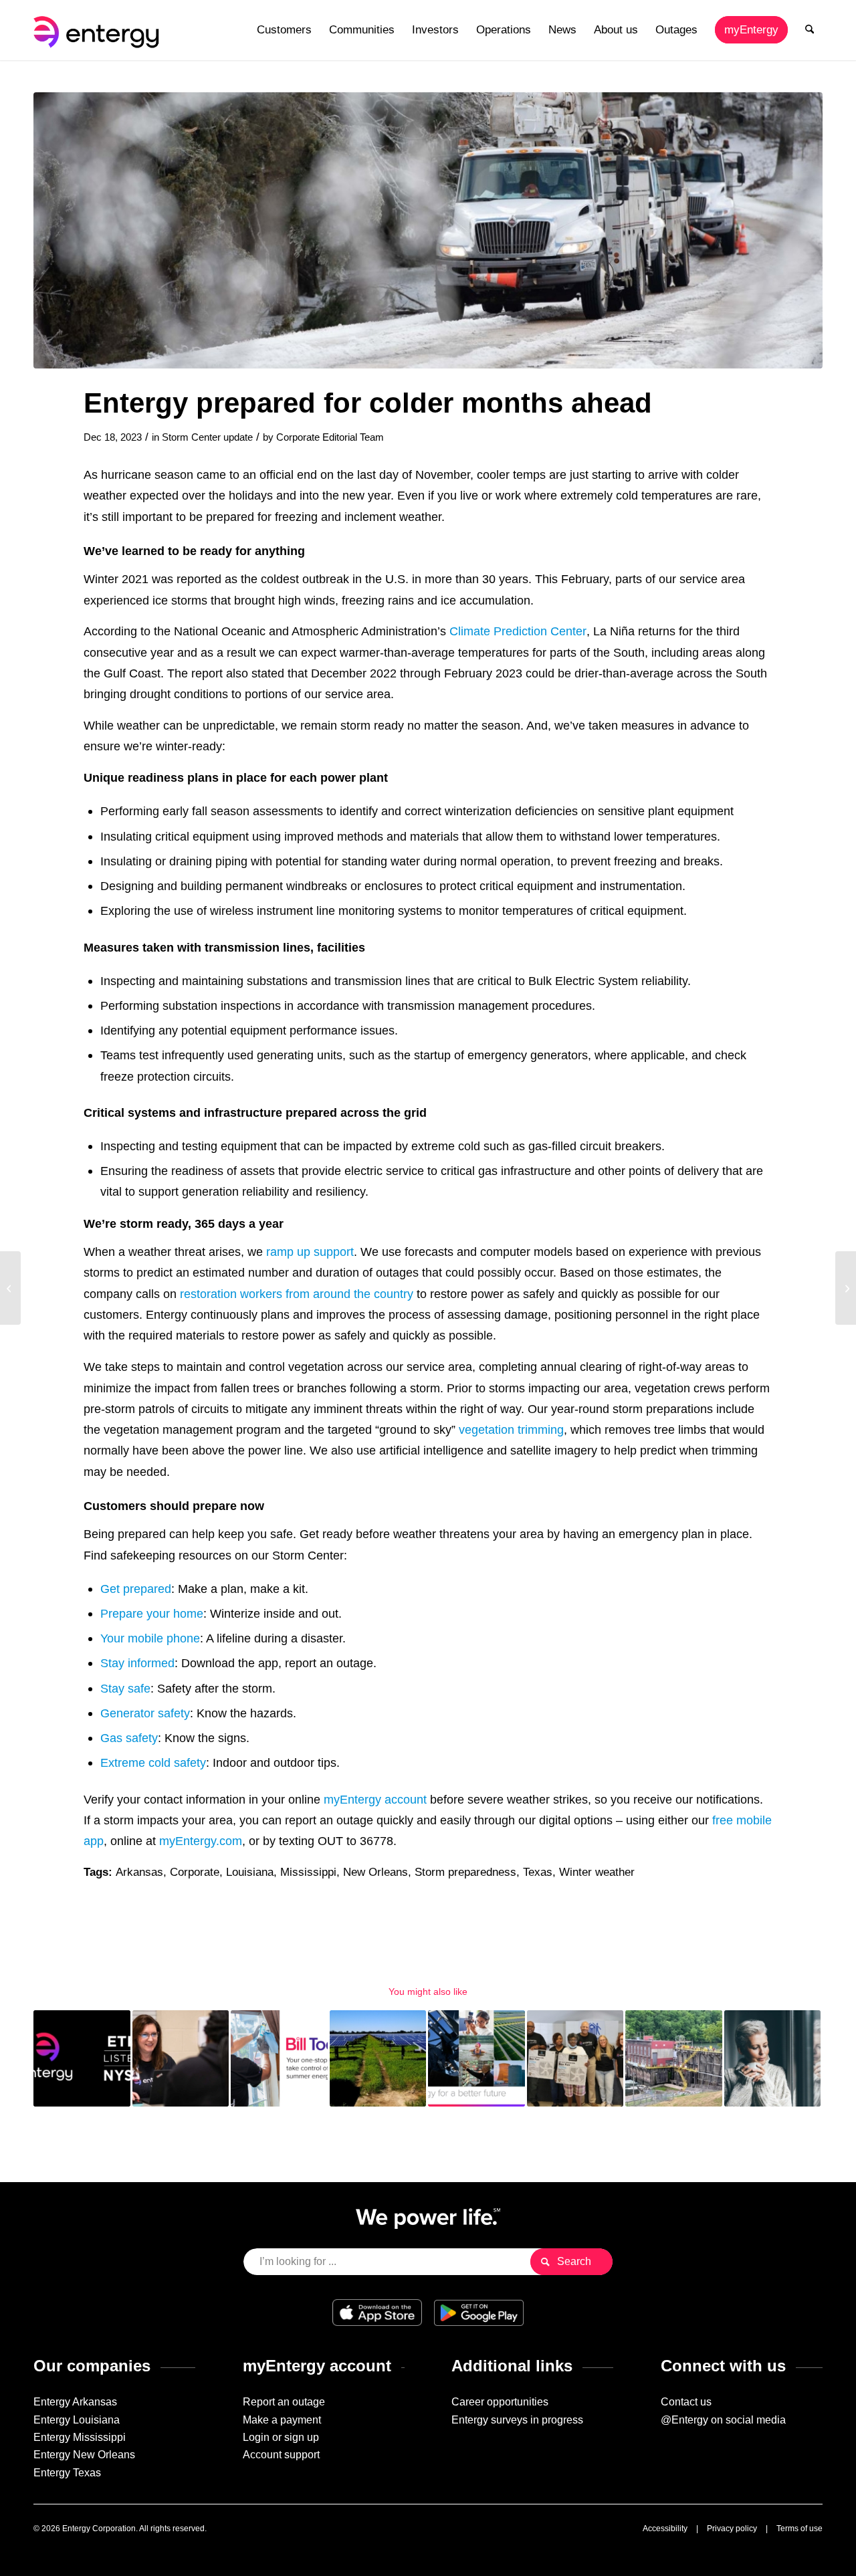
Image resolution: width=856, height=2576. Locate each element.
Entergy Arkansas (75, 2402)
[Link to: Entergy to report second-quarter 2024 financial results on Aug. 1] (82, 2059)
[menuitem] (284, 30)
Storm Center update (207, 437)
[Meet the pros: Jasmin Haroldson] (846, 1288)
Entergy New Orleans (84, 2455)
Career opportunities (500, 2402)
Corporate (195, 1872)
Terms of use (799, 2529)
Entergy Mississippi (80, 2437)
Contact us (686, 2402)
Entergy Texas (67, 2473)
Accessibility (665, 2529)
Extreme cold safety (153, 1762)
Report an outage (284, 2402)
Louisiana (250, 1872)
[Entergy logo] (99, 30)
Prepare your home (152, 1613)
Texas (538, 1872)
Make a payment (282, 2420)
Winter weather (597, 1872)
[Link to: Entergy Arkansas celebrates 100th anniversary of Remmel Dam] (674, 2059)
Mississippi (308, 1872)
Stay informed (137, 1663)
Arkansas (139, 1872)
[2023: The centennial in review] (10, 1288)
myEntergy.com (201, 1841)
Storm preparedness (465, 1872)
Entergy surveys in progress (517, 2420)
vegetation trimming (511, 1429)
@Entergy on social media (723, 2420)
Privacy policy (732, 2529)
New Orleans (376, 1872)
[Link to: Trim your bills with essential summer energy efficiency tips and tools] (279, 2059)
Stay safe (125, 1688)
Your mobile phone (150, 1638)
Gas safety (129, 1738)
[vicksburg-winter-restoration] (428, 230)
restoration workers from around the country (297, 1294)
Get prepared (136, 1589)
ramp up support (310, 1252)
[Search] (810, 30)
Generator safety (145, 1713)
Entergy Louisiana (77, 2420)
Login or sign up (281, 2437)
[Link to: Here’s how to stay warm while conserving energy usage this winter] (773, 2059)
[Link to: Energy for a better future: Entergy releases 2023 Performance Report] (476, 2059)
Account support (281, 2455)
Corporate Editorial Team (330, 437)
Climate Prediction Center (518, 631)
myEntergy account (375, 1799)
